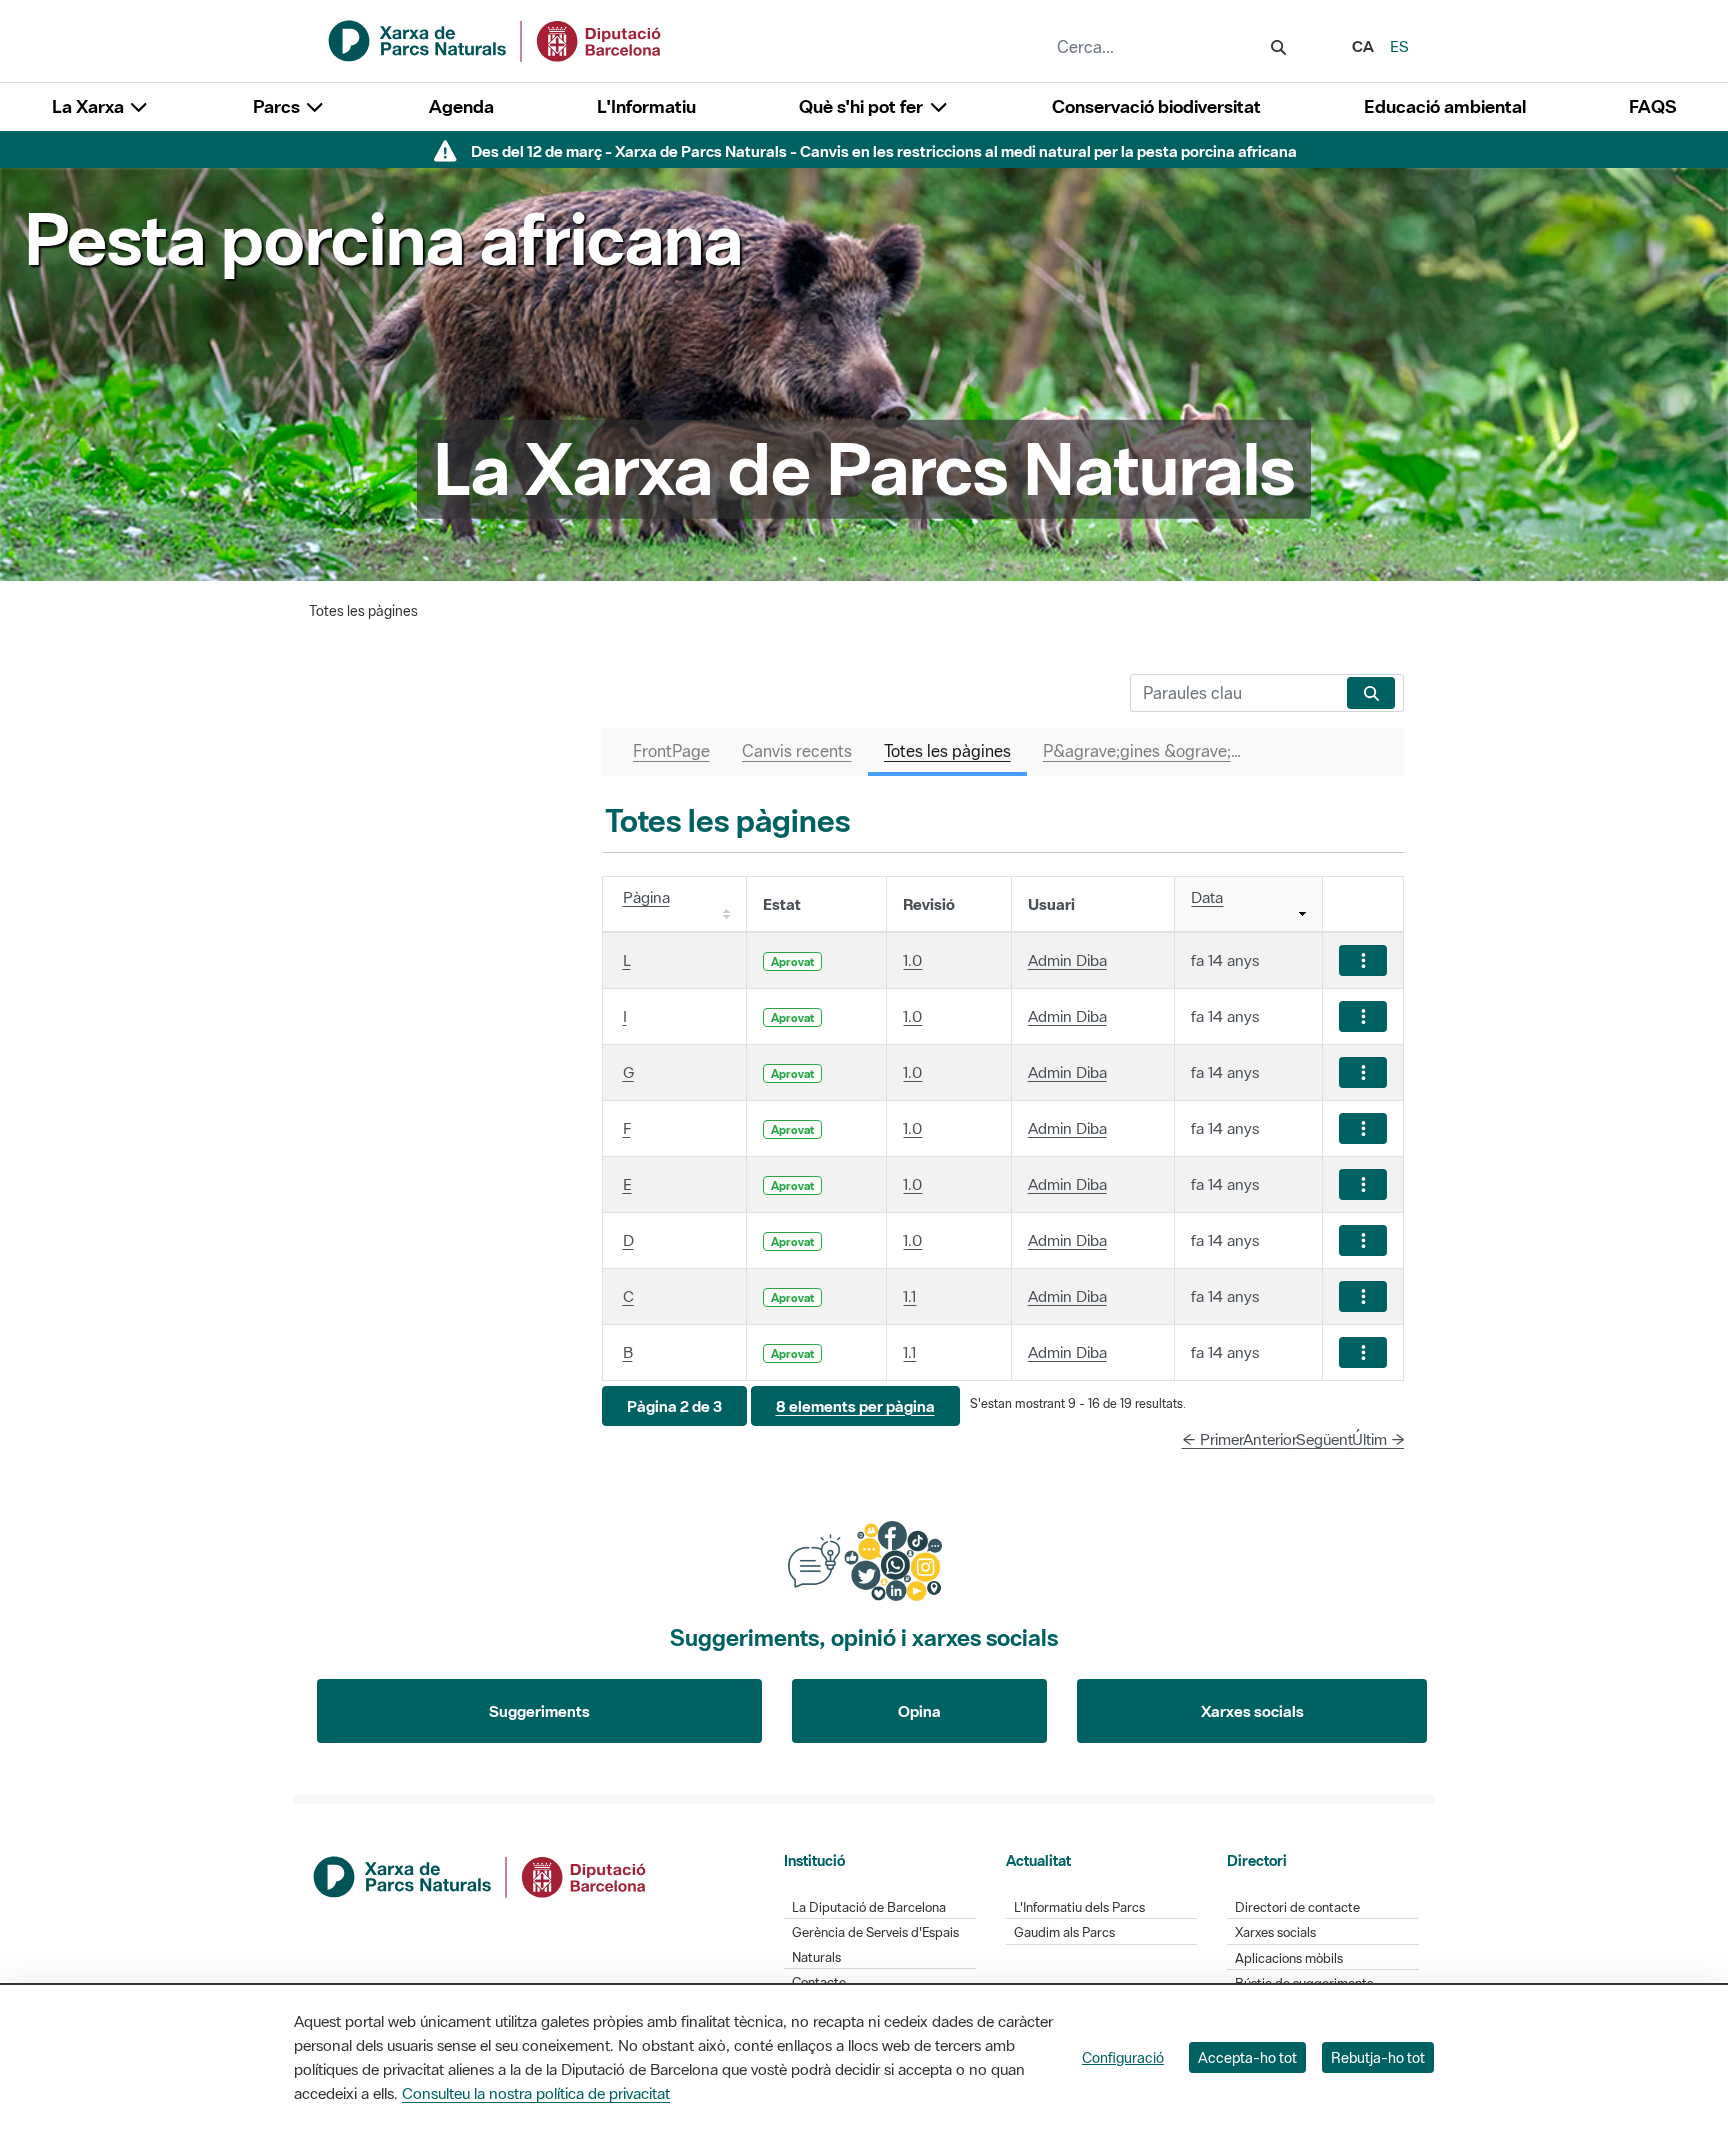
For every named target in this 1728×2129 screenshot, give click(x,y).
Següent (1324, 1439)
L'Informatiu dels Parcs (1079, 1907)
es (1399, 46)
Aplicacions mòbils (1289, 1958)
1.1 (909, 1296)
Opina (919, 1711)
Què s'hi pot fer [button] (863, 106)
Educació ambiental (1445, 106)
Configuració (1123, 2057)
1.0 (912, 960)
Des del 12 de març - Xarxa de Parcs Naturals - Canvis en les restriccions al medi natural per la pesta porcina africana (884, 151)
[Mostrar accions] (1363, 960)
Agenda (461, 106)
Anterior (1270, 1439)
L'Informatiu (646, 106)
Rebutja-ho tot (1378, 2057)
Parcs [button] (278, 106)
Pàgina (646, 897)
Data (1207, 897)
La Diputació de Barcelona (869, 1907)
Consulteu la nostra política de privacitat (536, 2093)
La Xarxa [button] (90, 106)
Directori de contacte (1297, 1907)
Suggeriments (539, 1711)
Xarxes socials (1252, 1711)
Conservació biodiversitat (1156, 106)
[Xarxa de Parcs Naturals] (496, 39)
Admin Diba (1067, 960)
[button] (674, 1406)
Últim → (1378, 1439)
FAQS (1652, 106)
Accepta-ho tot (1247, 2057)
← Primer (1213, 1439)
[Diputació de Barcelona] (481, 1875)
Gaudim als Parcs (1064, 1932)
